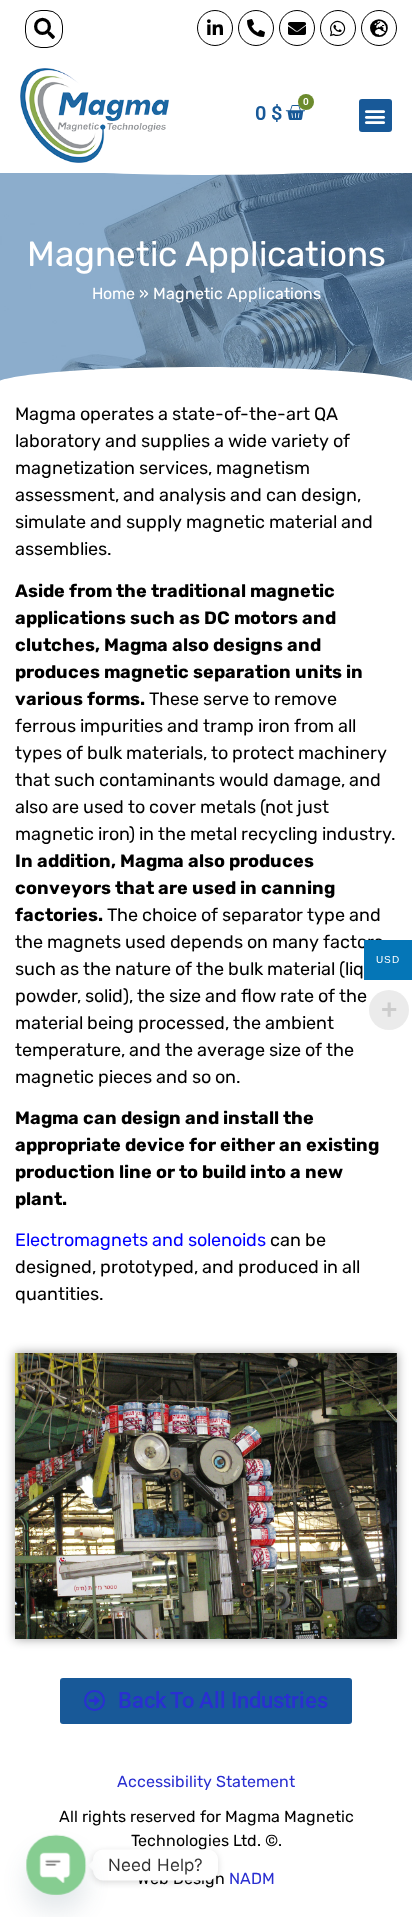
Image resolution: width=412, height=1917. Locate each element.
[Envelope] (297, 28)
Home (113, 293)
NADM (252, 1878)
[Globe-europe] (379, 28)
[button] (44, 29)
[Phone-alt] (256, 28)
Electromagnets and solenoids (140, 1240)
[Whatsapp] (338, 28)
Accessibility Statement (206, 1781)
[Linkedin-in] (215, 28)
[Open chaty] (56, 1865)
